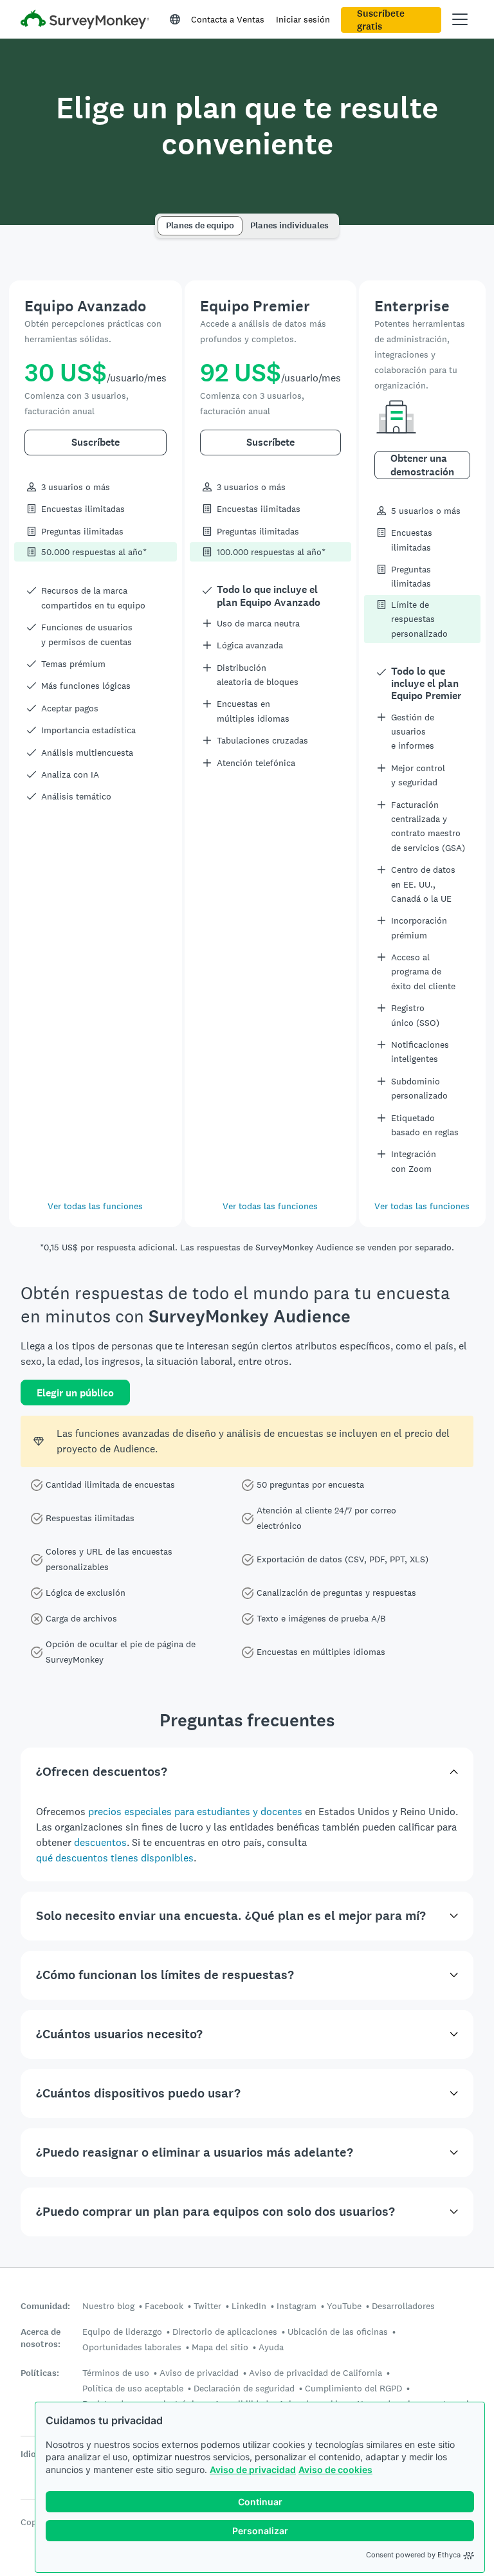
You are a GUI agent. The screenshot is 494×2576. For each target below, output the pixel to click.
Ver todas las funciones (95, 1206)
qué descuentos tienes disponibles (115, 1858)
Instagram (297, 2306)
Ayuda (271, 2347)
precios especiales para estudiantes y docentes (195, 1812)
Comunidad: (45, 2306)
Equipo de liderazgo (122, 2332)
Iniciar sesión (303, 19)
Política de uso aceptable (133, 2388)
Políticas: (40, 2373)
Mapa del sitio (220, 2347)
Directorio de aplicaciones (225, 2332)
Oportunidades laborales (132, 2347)
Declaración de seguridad (244, 2388)
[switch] (162, 220)
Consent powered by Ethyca (413, 2555)
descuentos (100, 1842)
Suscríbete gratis (381, 20)
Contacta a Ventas (228, 19)
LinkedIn (249, 2306)
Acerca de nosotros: (41, 2338)
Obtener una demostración (422, 465)
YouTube (344, 2306)
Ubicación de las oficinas (338, 2332)
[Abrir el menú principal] (460, 19)
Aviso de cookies (335, 2470)
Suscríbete (96, 442)
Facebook (164, 2306)
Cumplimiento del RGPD (353, 2388)
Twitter (207, 2306)
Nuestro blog (108, 2306)
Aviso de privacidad (253, 2470)
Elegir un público (75, 1393)
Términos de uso (116, 2373)
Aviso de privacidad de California (316, 2373)
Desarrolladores (403, 2306)
